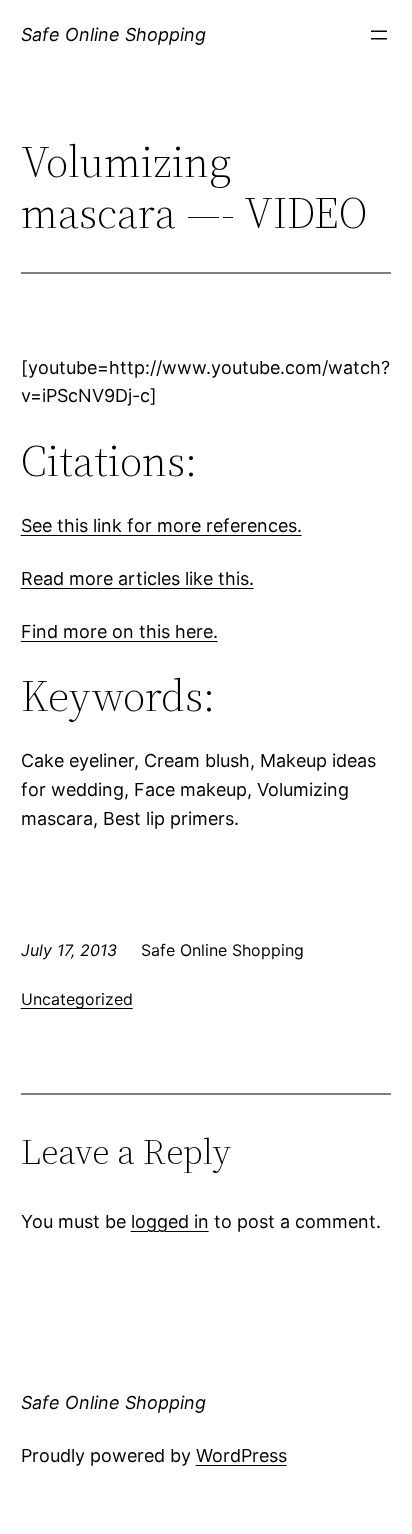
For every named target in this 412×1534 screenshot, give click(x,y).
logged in (170, 1221)
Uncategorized (77, 999)
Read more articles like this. (137, 578)
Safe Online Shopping (113, 34)
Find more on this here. (119, 631)
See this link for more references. (161, 525)
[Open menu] (379, 35)
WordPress (241, 1455)
